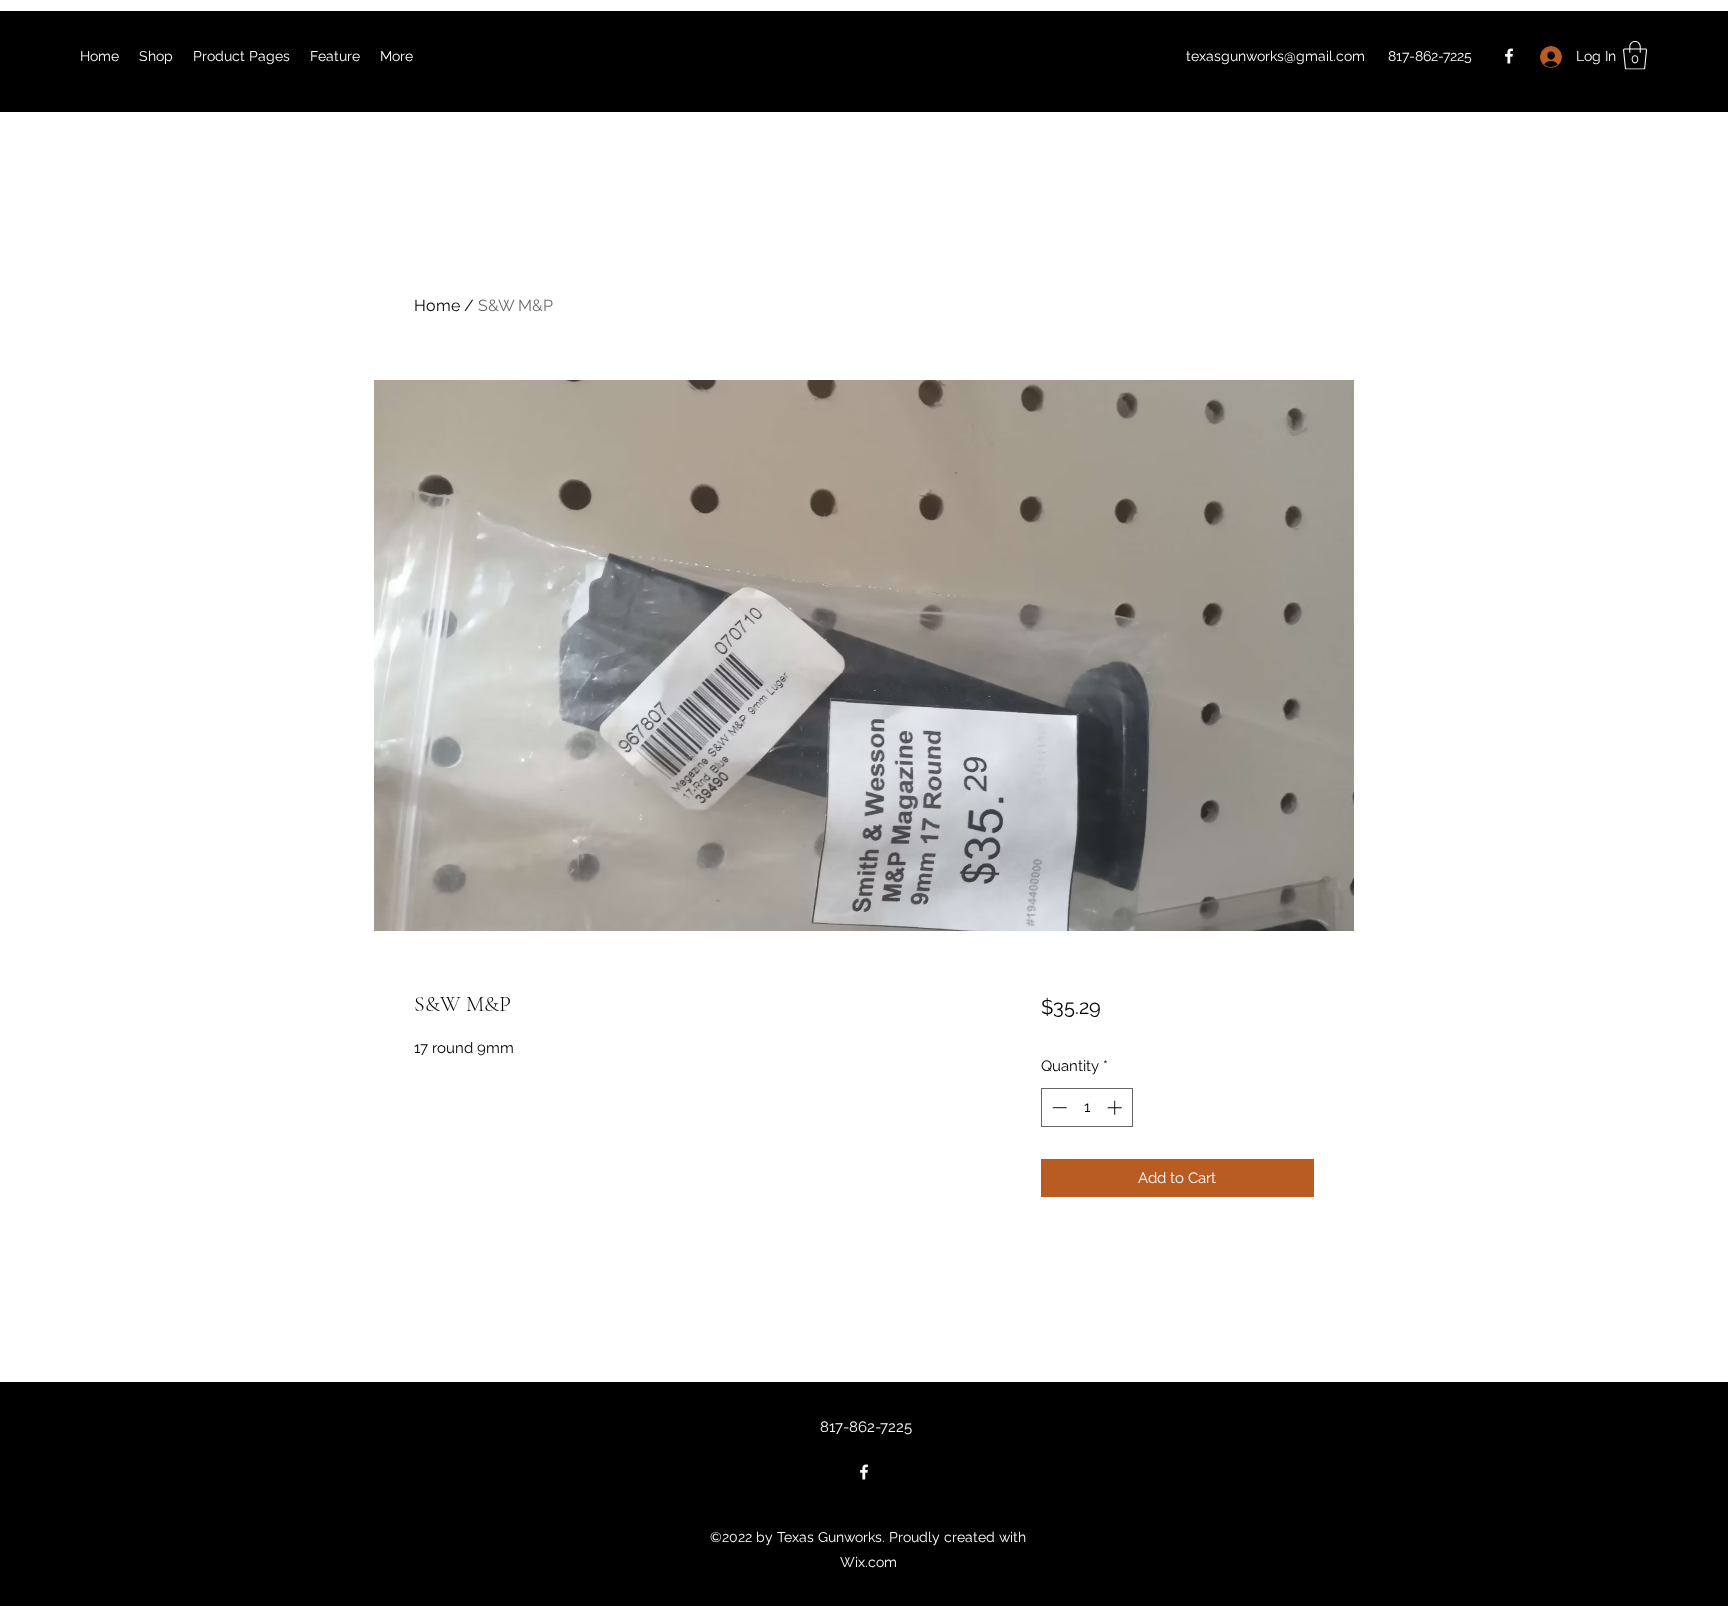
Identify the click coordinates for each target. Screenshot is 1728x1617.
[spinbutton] (1086, 1107)
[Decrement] (1057, 1107)
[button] (1635, 55)
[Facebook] (1509, 56)
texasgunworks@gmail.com (1275, 56)
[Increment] (1116, 1107)
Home (437, 305)
